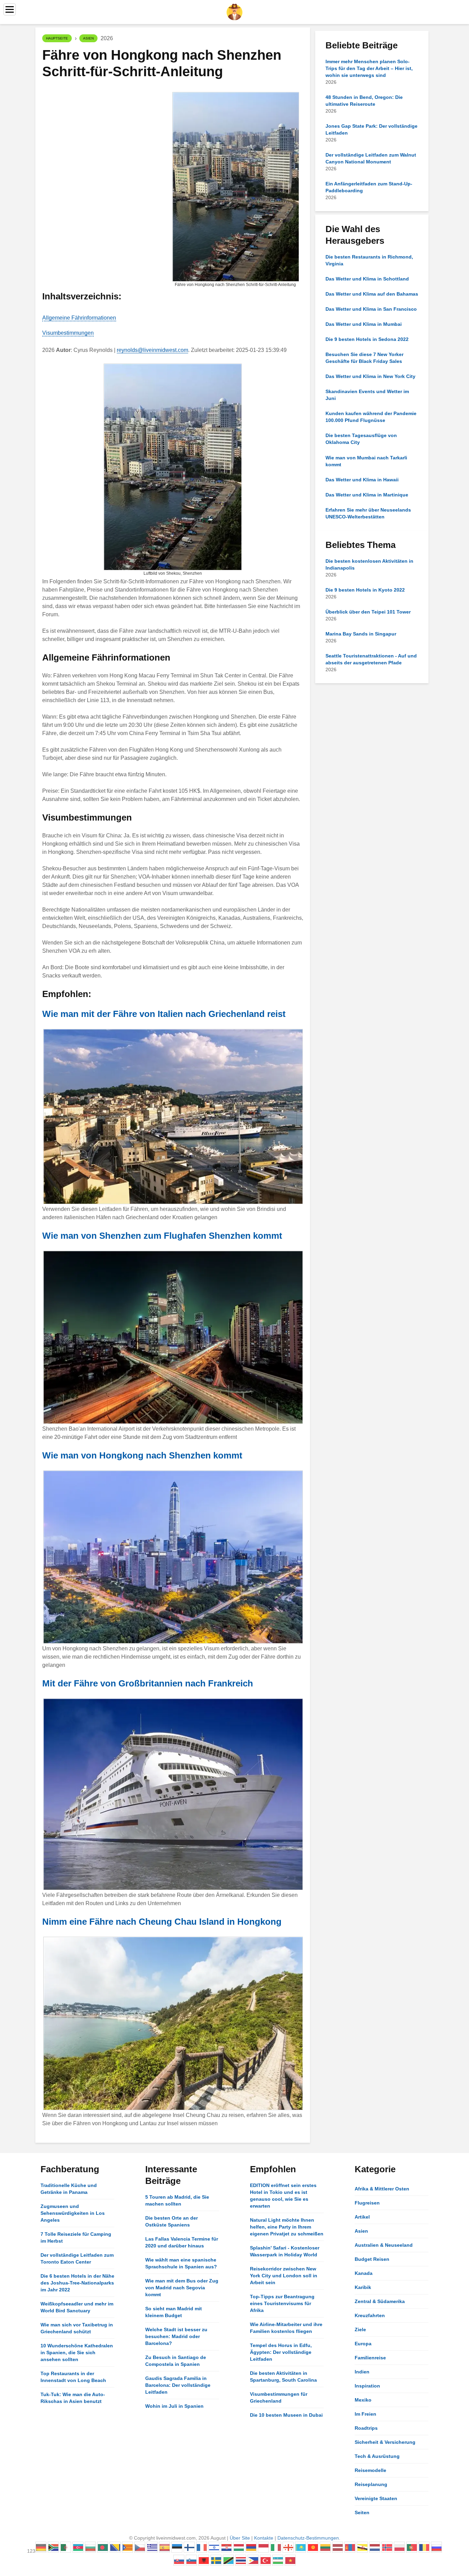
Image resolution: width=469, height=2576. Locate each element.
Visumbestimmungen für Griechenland (279, 2397)
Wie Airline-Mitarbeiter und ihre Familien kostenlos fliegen (286, 2328)
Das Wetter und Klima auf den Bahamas (372, 294)
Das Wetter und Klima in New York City (370, 376)
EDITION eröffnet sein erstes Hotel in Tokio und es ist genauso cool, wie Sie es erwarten (283, 2196)
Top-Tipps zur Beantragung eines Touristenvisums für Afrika (282, 2303)
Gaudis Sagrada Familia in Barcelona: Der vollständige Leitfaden (178, 2385)
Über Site (240, 2538)
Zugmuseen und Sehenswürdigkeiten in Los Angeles (73, 2213)
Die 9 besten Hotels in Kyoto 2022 (365, 590)
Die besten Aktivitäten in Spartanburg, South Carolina (283, 2377)
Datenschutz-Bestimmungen (308, 2538)
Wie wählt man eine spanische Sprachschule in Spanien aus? (181, 2263)
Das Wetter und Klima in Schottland (367, 279)
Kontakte (264, 2538)
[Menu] (10, 9)
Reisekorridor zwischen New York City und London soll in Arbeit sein (284, 2276)
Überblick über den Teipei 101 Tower (368, 612)
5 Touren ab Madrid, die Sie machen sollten (177, 2200)
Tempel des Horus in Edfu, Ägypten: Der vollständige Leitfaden (281, 2352)
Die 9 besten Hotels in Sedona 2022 (367, 339)
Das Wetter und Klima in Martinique (367, 495)
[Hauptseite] (235, 12)
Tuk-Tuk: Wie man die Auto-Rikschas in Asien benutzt (73, 2398)
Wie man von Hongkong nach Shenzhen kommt (142, 1455)
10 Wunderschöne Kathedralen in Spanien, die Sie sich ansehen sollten (77, 2352)
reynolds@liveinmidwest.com (152, 350)
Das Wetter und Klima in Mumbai (364, 324)
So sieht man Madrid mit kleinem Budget (174, 2312)
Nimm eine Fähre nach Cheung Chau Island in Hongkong (162, 1922)
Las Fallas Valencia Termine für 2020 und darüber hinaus (182, 2242)
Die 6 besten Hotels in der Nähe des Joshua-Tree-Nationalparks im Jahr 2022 (77, 2283)
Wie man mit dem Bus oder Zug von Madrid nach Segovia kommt (182, 2288)
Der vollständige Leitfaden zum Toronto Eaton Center (77, 2258)
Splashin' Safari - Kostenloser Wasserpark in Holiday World (285, 2251)
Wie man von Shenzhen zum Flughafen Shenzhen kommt (162, 1236)
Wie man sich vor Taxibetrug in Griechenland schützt (77, 2328)
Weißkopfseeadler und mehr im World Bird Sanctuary (77, 2307)
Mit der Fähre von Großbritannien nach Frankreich (148, 1683)
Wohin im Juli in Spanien (174, 2406)
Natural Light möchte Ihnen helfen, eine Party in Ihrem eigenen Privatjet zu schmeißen (287, 2227)
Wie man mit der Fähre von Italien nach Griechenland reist (164, 1014)
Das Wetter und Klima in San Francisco (371, 309)
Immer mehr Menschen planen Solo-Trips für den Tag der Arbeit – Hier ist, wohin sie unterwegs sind (369, 68)
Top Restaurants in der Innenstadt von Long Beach (73, 2377)
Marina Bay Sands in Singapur (361, 634)
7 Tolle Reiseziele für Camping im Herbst (76, 2237)
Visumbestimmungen (68, 333)
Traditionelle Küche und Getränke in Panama (69, 2189)
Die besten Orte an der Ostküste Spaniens (171, 2221)
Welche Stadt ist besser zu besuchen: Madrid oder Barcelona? (176, 2336)
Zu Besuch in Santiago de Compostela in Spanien (176, 2361)
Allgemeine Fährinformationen (79, 318)
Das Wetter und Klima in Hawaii (362, 480)
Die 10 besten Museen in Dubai (286, 2415)
